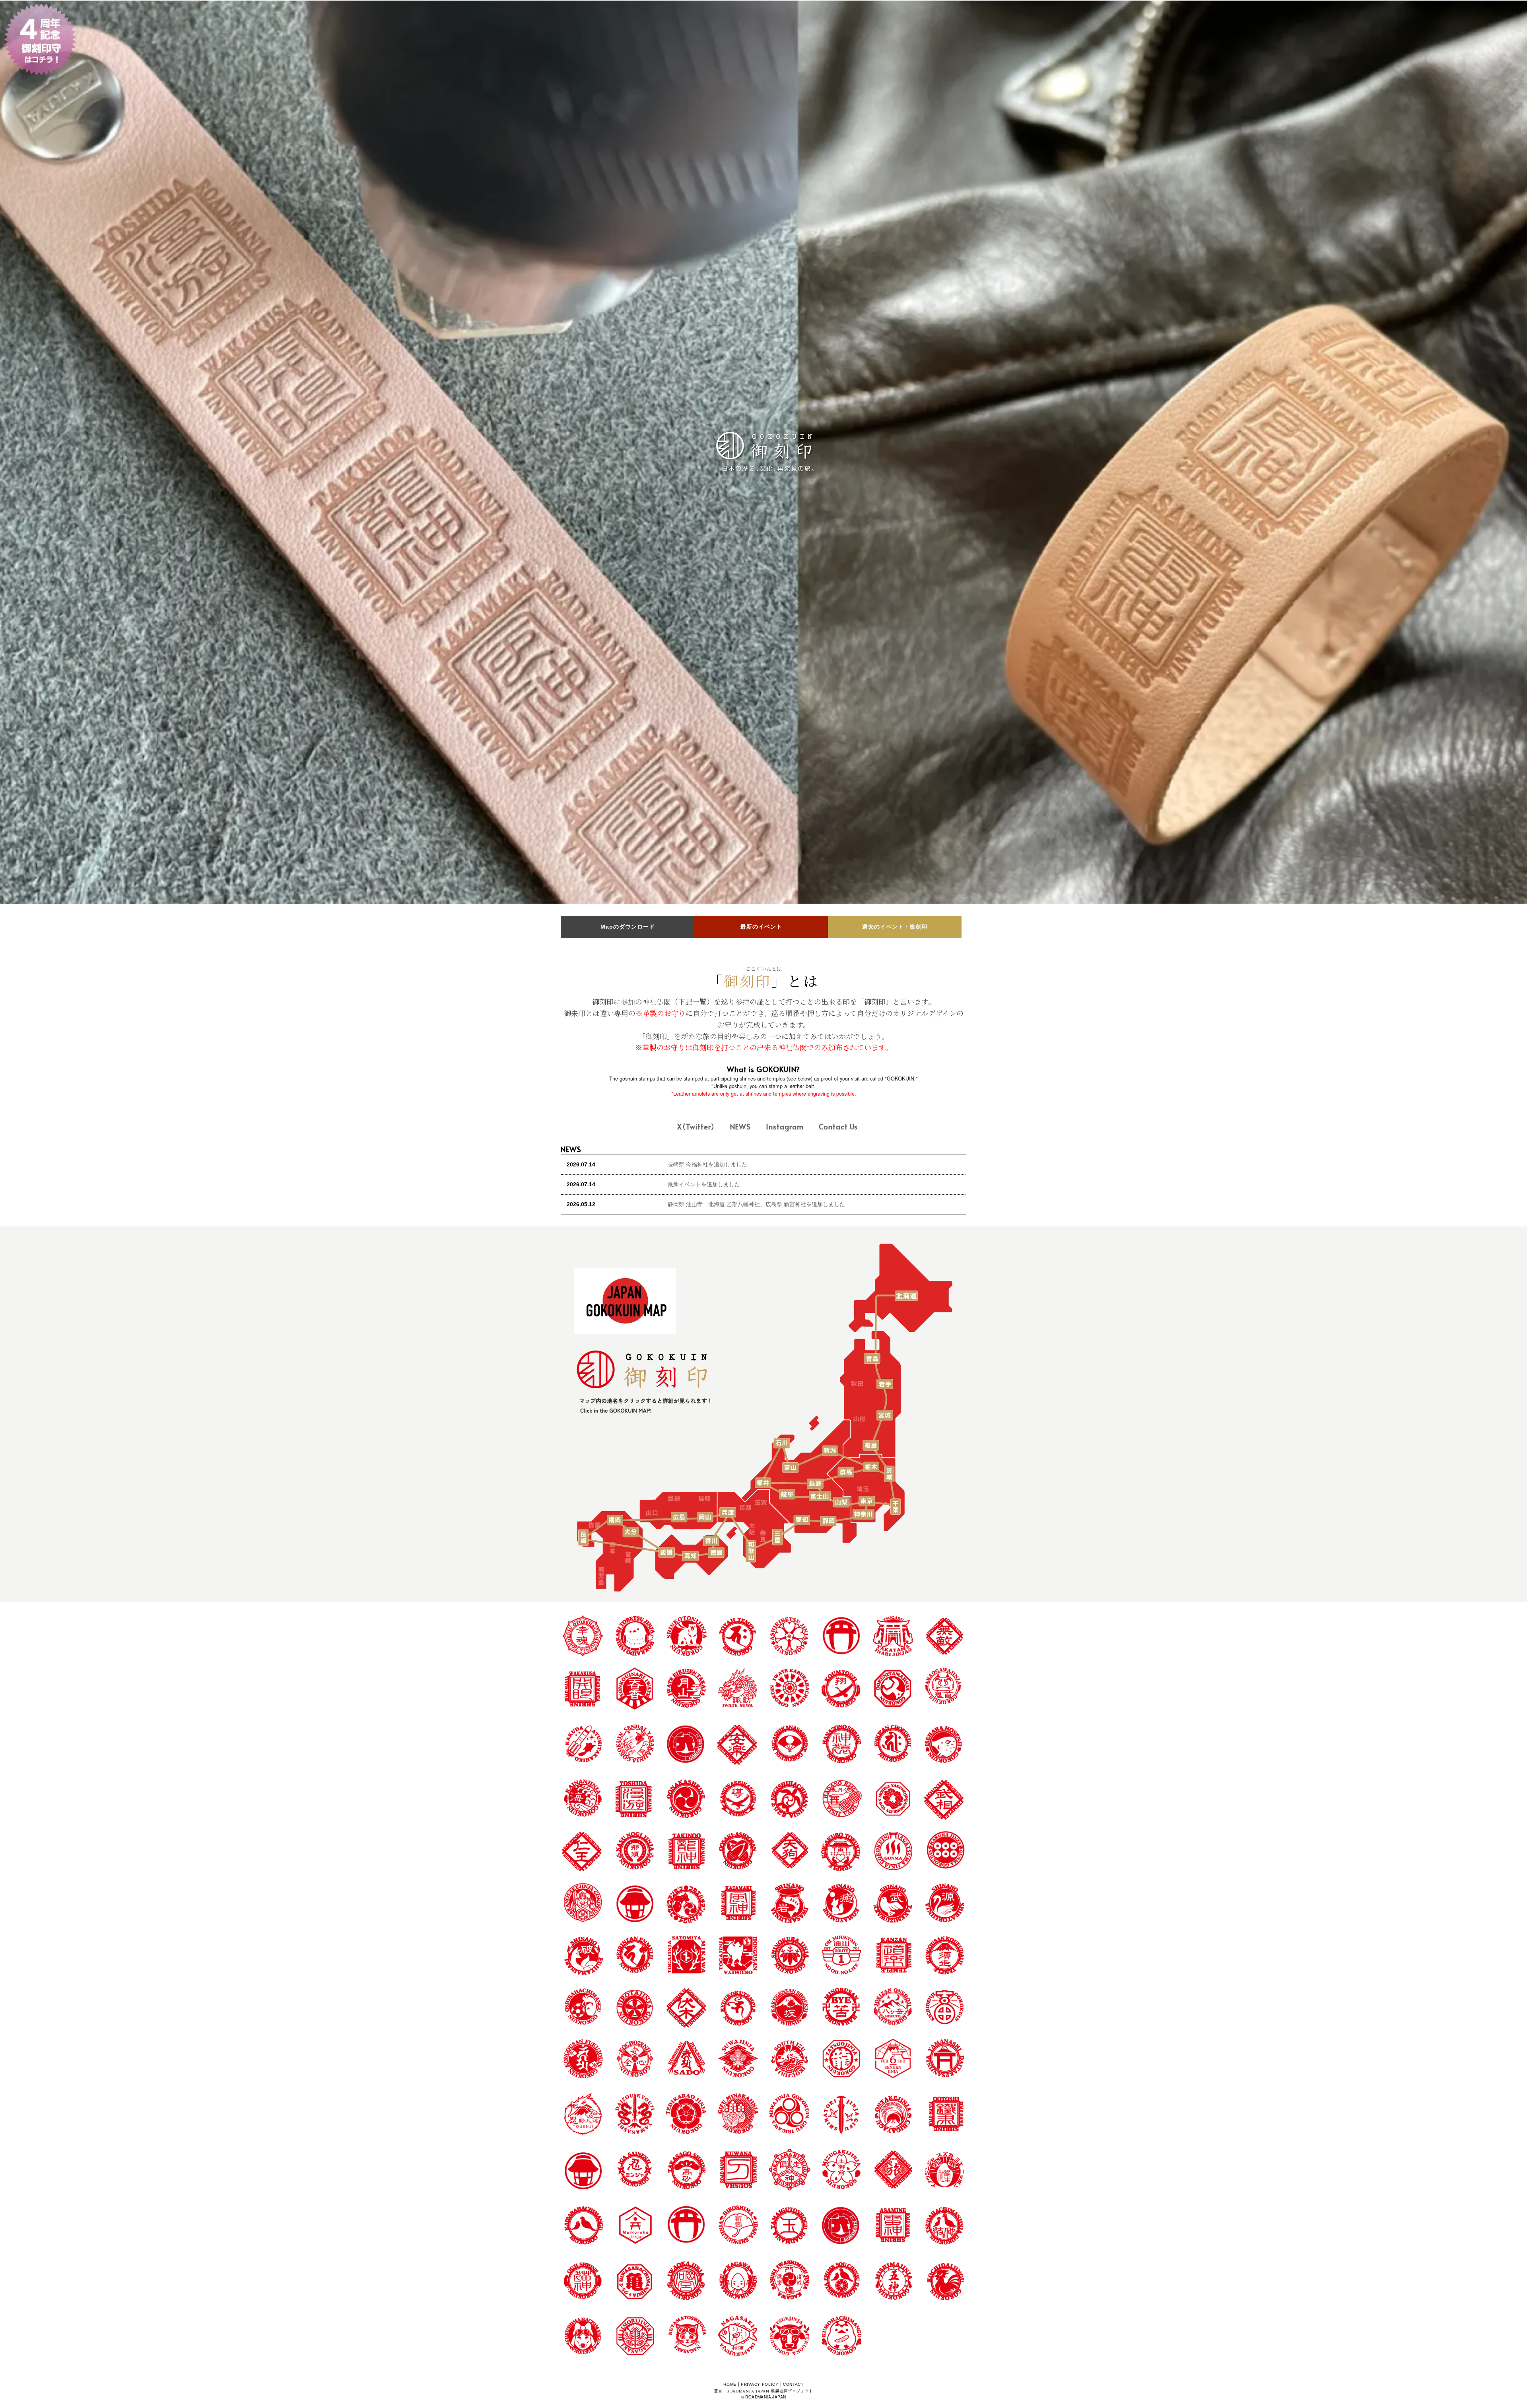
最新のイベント (761, 927)
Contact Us (838, 1126)
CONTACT (793, 2384)
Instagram (785, 1126)
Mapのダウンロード (628, 927)
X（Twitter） (696, 1126)
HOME (730, 2384)
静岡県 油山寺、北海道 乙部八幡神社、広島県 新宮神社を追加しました (756, 1204)
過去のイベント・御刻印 (895, 927)
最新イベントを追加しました (704, 1184)
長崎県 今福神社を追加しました (707, 1164)
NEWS (740, 1126)
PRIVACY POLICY (760, 2384)
